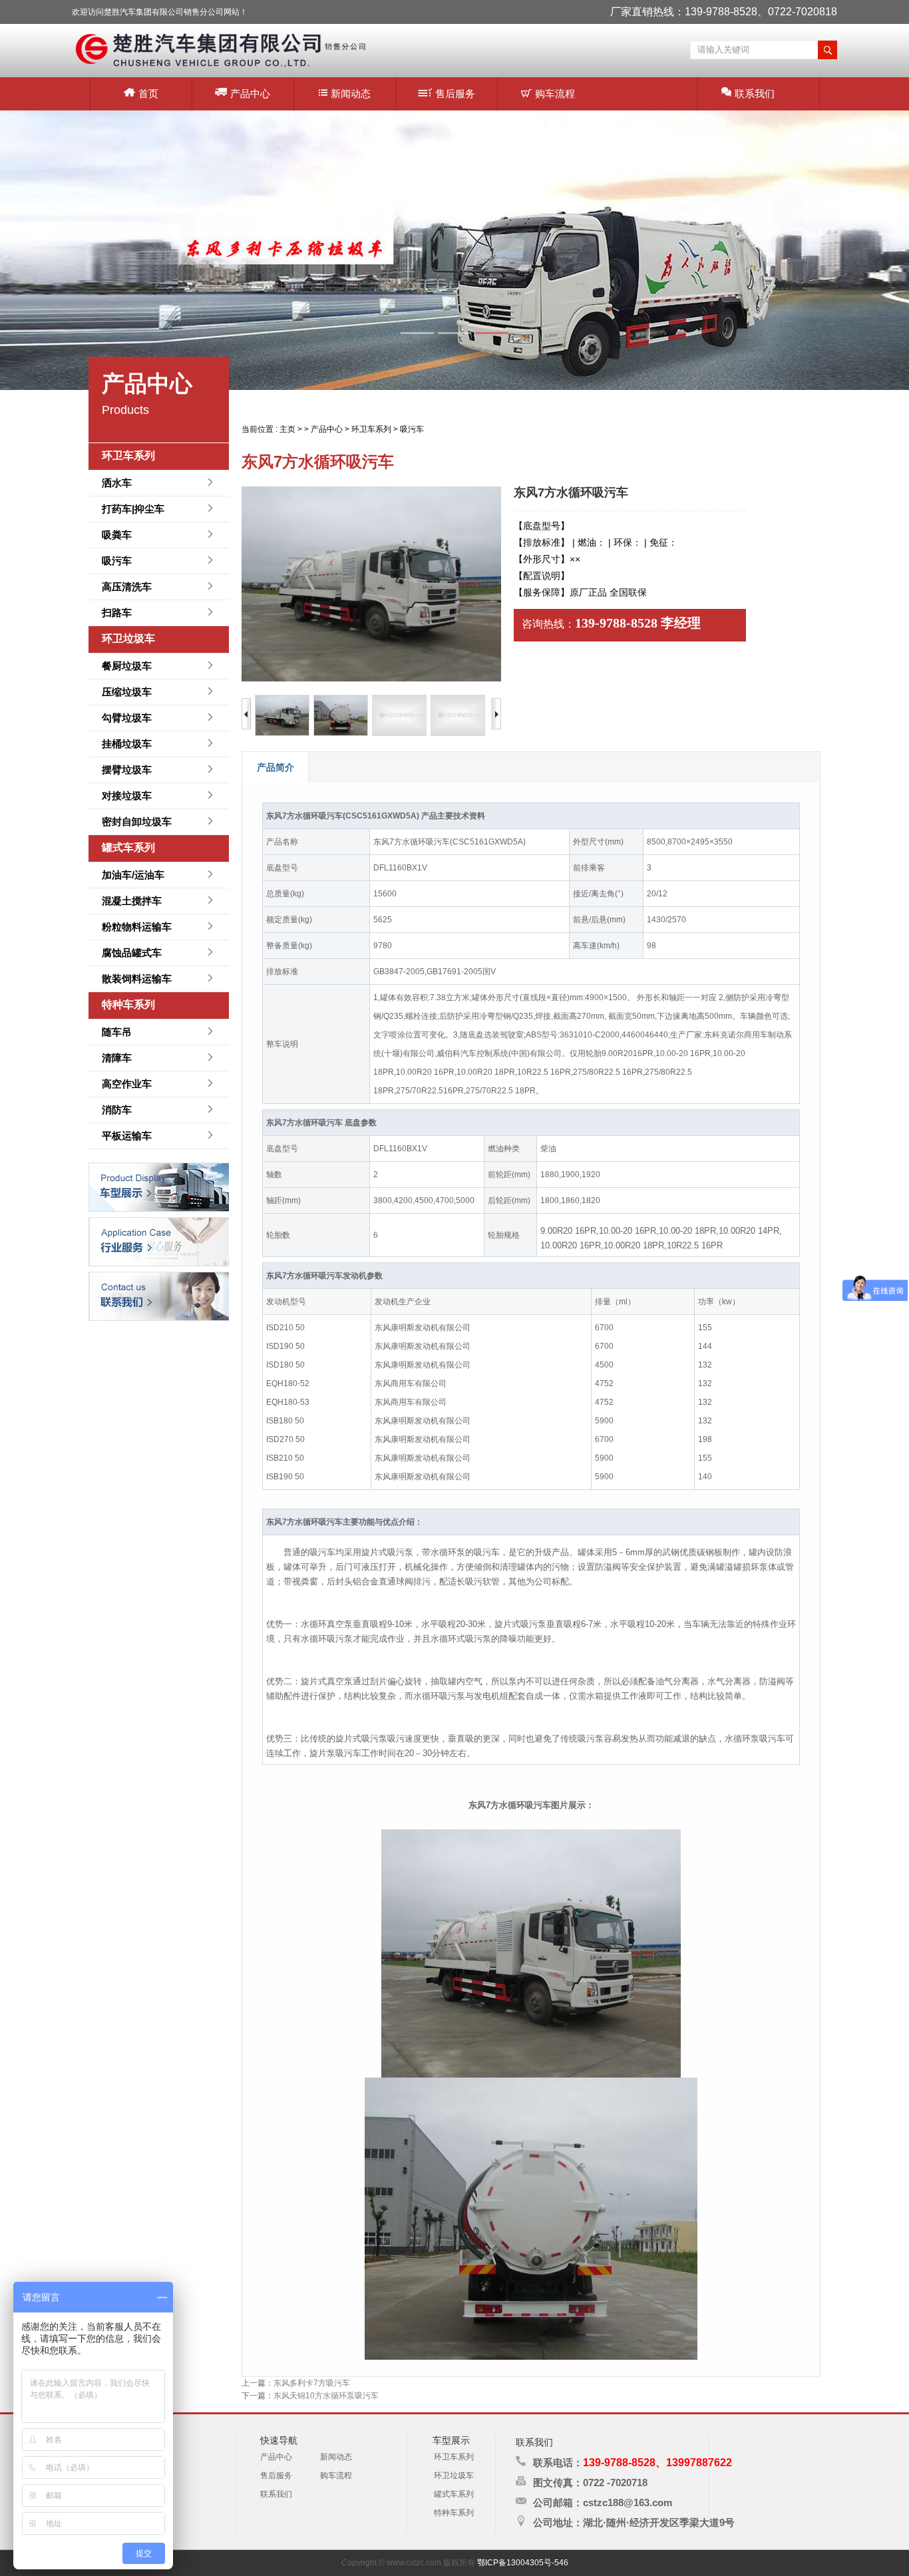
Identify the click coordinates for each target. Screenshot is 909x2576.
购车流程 (555, 93)
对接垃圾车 (127, 796)
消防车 (117, 1110)
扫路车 (117, 613)
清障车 (117, 1058)
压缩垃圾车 (127, 692)
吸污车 (117, 561)
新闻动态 (351, 93)
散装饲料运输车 (137, 979)
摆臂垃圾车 (127, 770)
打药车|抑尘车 (133, 509)
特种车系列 (128, 1005)
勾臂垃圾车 (127, 718)
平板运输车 (127, 1136)
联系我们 (755, 93)
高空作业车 (127, 1084)
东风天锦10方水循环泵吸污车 (326, 2396)
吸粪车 (117, 535)
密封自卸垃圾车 (137, 822)
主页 (287, 429)
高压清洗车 (127, 587)
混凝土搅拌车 (132, 901)
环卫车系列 (128, 456)
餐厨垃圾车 (127, 666)
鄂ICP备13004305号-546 (523, 2563)
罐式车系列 (128, 847)
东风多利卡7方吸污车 (312, 2383)
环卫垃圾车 (128, 639)
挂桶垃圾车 (127, 744)
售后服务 (455, 93)
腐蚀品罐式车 (132, 953)
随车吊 (117, 1032)
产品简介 (275, 767)
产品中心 (250, 93)
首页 (148, 93)
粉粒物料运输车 (137, 927)
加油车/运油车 (133, 875)
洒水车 (117, 483)
